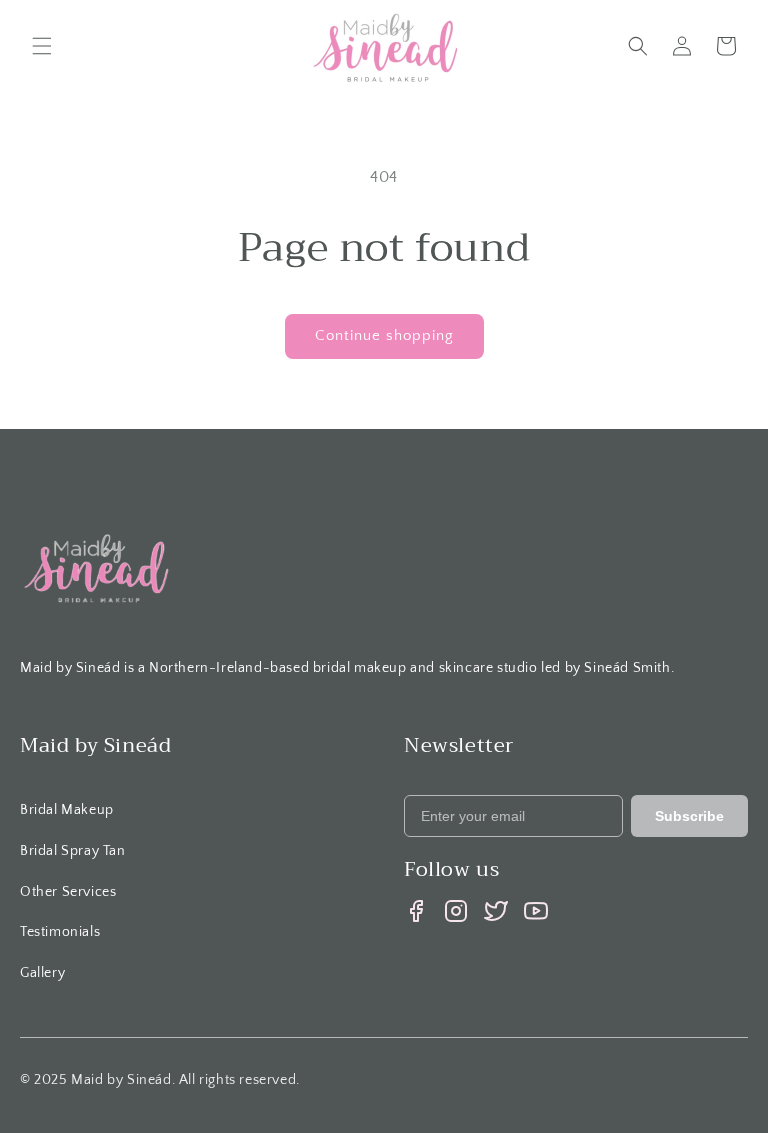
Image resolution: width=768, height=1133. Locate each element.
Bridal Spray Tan (73, 851)
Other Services (68, 892)
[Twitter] (496, 911)
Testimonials (60, 932)
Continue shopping (384, 335)
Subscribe (689, 816)
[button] (42, 46)
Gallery (42, 973)
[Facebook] (416, 911)
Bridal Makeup (67, 810)
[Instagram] (456, 911)
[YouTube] (536, 911)
